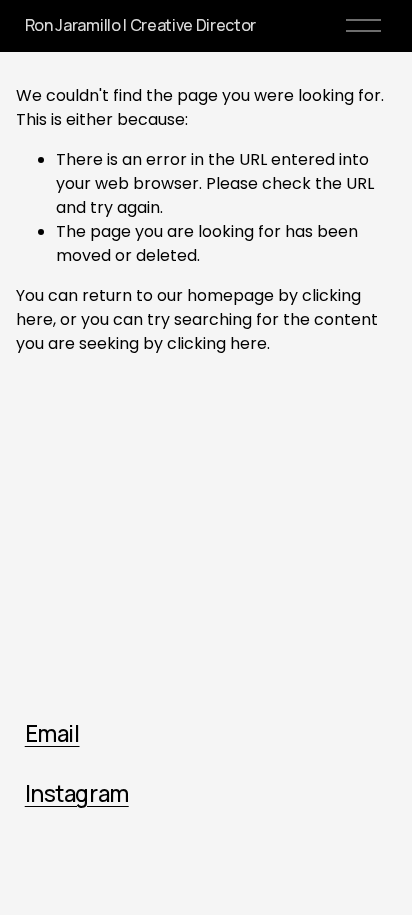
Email (52, 734)
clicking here (217, 343)
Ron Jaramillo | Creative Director (140, 25)
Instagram (77, 794)
